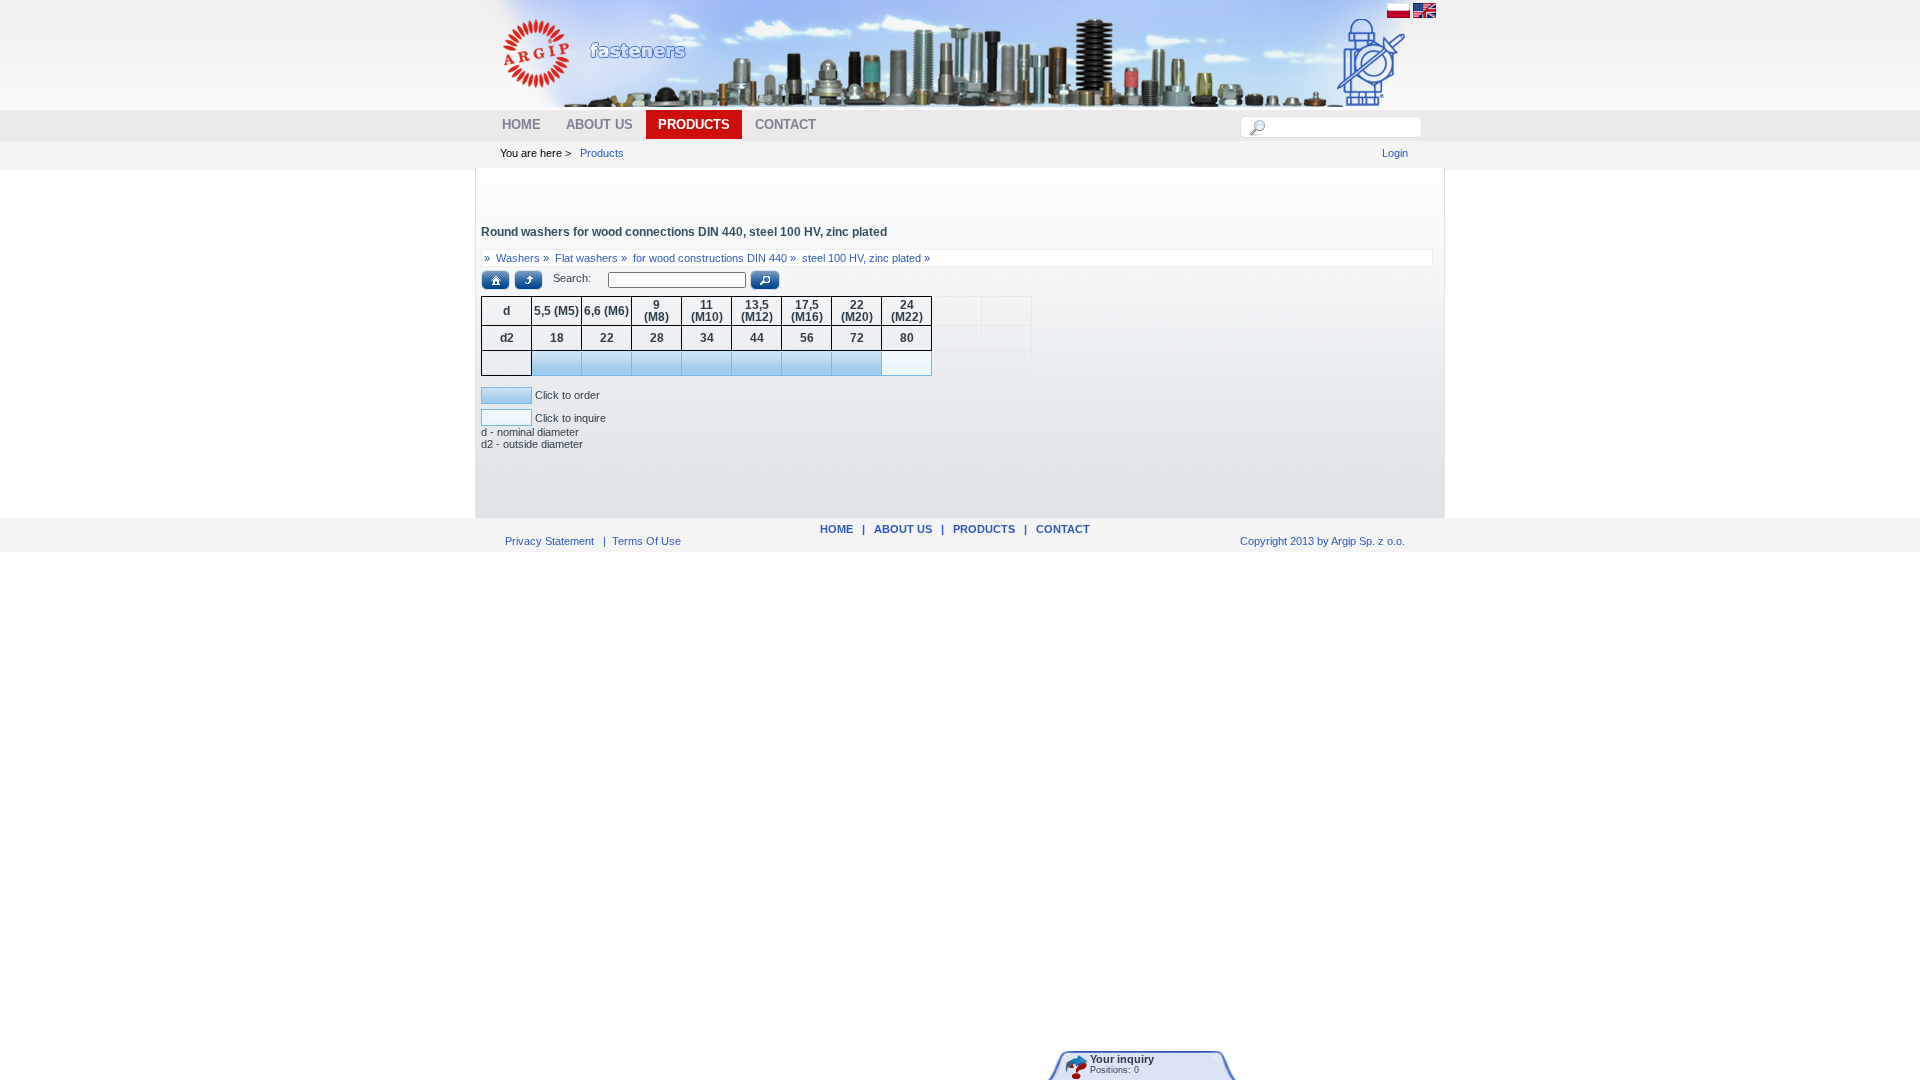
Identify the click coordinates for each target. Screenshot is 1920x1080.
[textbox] (1342, 127)
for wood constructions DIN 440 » (714, 258)
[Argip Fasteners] (604, 96)
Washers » (522, 258)
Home (836, 529)
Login (1395, 153)
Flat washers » (591, 258)
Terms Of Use (646, 541)
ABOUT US (903, 529)
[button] (495, 280)
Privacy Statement (549, 541)
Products (602, 153)
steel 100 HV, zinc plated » (866, 258)
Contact (1063, 529)
